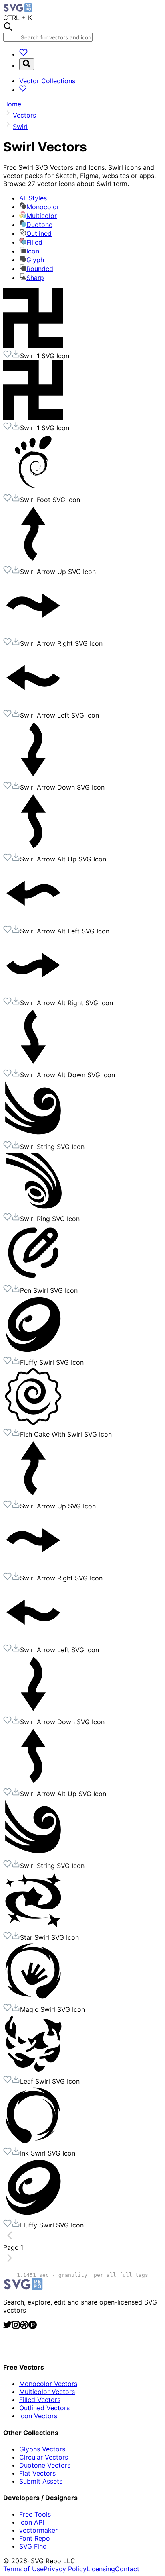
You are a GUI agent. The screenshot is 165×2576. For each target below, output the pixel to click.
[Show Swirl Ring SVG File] (33, 1208)
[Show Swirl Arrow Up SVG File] (33, 561)
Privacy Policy (65, 2569)
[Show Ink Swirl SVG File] (33, 2143)
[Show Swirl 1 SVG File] (33, 346)
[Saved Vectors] (23, 54)
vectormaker (38, 2530)
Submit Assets (41, 2481)
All (33, 198)
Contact (127, 2569)
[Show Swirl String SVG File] (33, 1137)
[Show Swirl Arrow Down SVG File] (33, 777)
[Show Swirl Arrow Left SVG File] (33, 705)
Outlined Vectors (44, 2408)
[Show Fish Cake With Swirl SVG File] (33, 1424)
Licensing (101, 2569)
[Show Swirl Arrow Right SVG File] (33, 633)
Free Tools (35, 2514)
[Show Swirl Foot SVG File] (33, 490)
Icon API (32, 2522)
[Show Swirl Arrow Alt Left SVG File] (33, 921)
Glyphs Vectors (42, 2449)
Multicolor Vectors (47, 2392)
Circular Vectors (44, 2457)
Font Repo (35, 2538)
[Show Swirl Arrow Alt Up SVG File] (33, 849)
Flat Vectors (37, 2473)
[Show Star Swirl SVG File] (33, 1927)
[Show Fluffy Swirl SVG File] (33, 1352)
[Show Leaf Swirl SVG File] (33, 2071)
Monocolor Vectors (48, 2384)
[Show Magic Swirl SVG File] (33, 1999)
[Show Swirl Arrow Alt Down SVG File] (33, 1065)
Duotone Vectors (45, 2465)
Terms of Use (23, 2569)
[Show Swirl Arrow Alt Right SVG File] (33, 993)
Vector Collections (47, 81)
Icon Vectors (38, 2416)
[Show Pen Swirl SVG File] (33, 1280)
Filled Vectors (40, 2400)
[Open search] (27, 64)
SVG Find (33, 2546)
